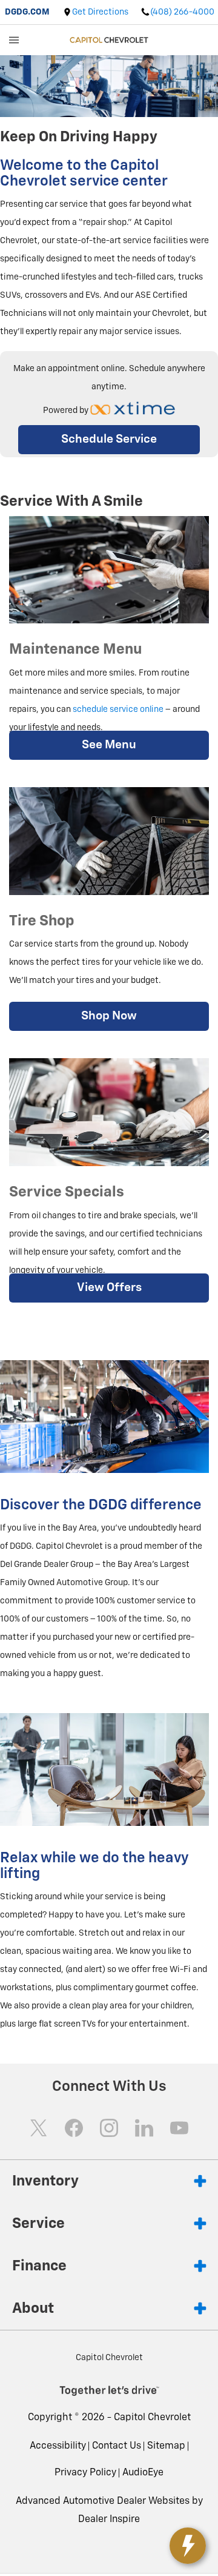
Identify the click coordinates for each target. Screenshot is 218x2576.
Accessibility (58, 2446)
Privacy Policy (85, 2473)
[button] (143, 2473)
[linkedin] (144, 2128)
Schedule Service (109, 439)
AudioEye (143, 2473)
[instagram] (109, 2128)
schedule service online (118, 709)
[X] (39, 2128)
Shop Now (109, 1016)
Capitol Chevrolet (152, 2418)
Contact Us (117, 2446)
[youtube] (179, 2128)
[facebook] (74, 2128)
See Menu (109, 745)
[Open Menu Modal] (14, 40)
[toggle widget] (188, 2546)
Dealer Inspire (109, 2520)
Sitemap (166, 2446)
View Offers (109, 1288)
